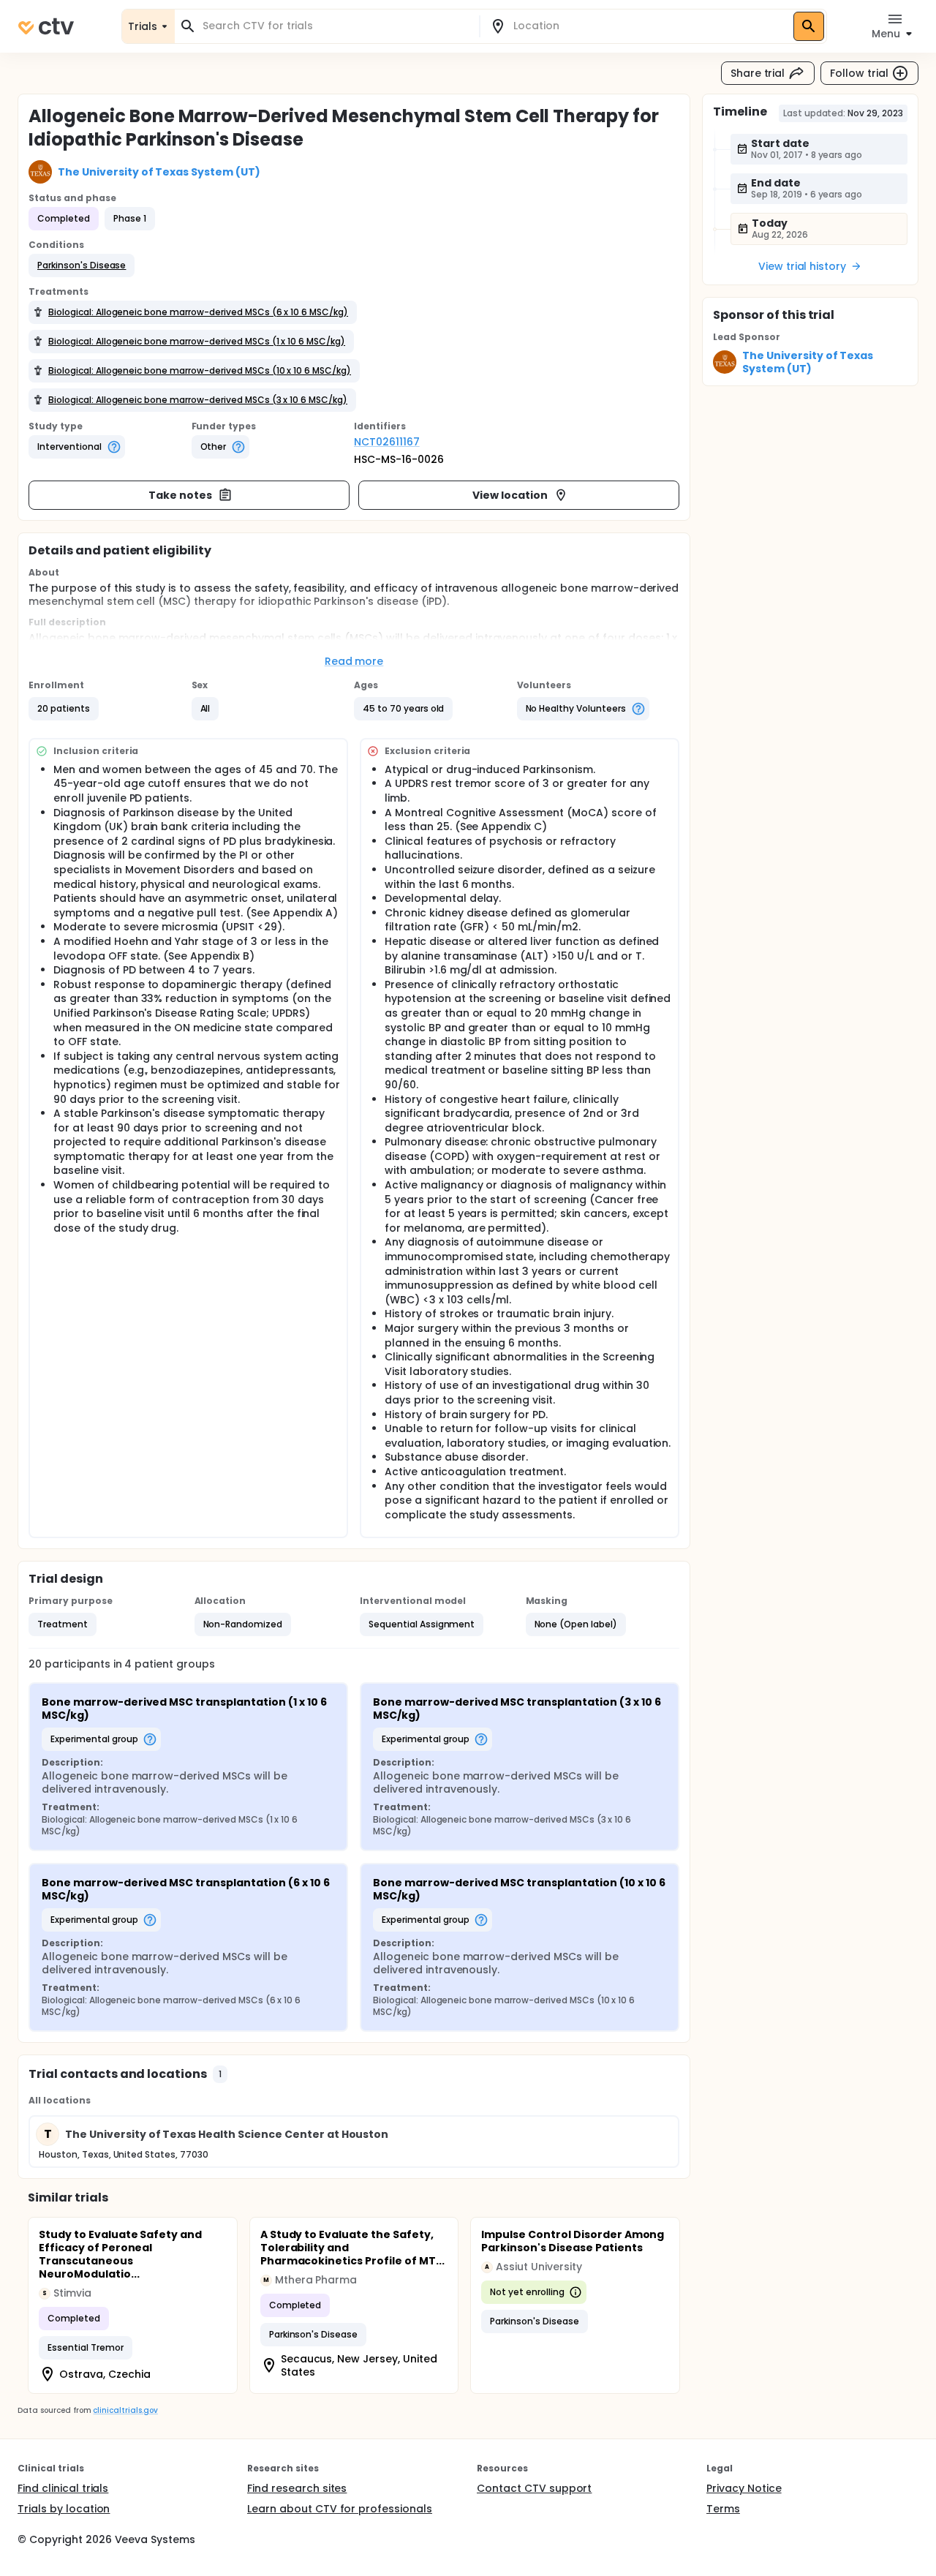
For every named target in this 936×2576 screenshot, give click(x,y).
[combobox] (336, 26)
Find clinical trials (63, 2488)
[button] (82, 265)
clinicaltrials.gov (125, 2410)
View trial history (802, 266)
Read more (354, 661)
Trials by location (64, 2509)
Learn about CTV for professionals (340, 2509)
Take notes (180, 495)
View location (510, 495)
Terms (723, 2509)
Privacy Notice (744, 2488)
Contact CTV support (534, 2488)
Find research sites (297, 2488)
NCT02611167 (387, 442)
